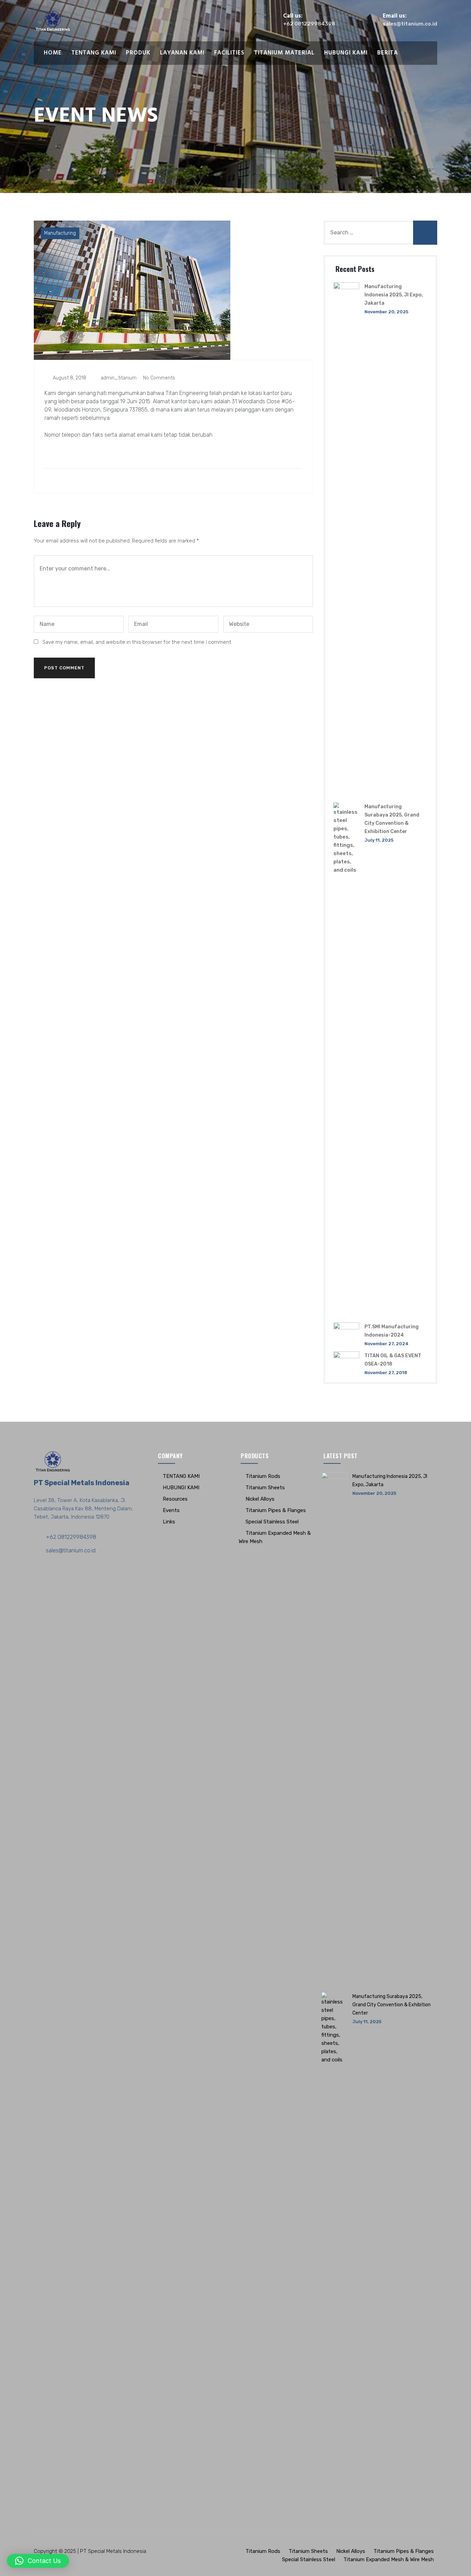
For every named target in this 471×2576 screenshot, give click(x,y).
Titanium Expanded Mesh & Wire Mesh (389, 2559)
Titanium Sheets (265, 1488)
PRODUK (138, 53)
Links (169, 1522)
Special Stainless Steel (272, 1522)
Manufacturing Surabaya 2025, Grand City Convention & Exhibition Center (392, 2005)
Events (171, 1510)
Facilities (229, 53)
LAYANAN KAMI (182, 53)
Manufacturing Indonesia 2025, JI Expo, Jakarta (394, 295)
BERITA (388, 53)
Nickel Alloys (260, 1499)
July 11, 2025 (379, 840)
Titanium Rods (263, 1476)
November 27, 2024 (387, 1344)
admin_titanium (118, 378)
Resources (175, 1499)
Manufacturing (60, 233)
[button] (38, 2561)
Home (53, 53)
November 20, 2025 (386, 312)
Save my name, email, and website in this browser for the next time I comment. (137, 642)
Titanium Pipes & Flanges (276, 1510)
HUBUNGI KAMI (346, 53)
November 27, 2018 (386, 1373)
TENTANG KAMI (94, 53)
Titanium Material (284, 53)
